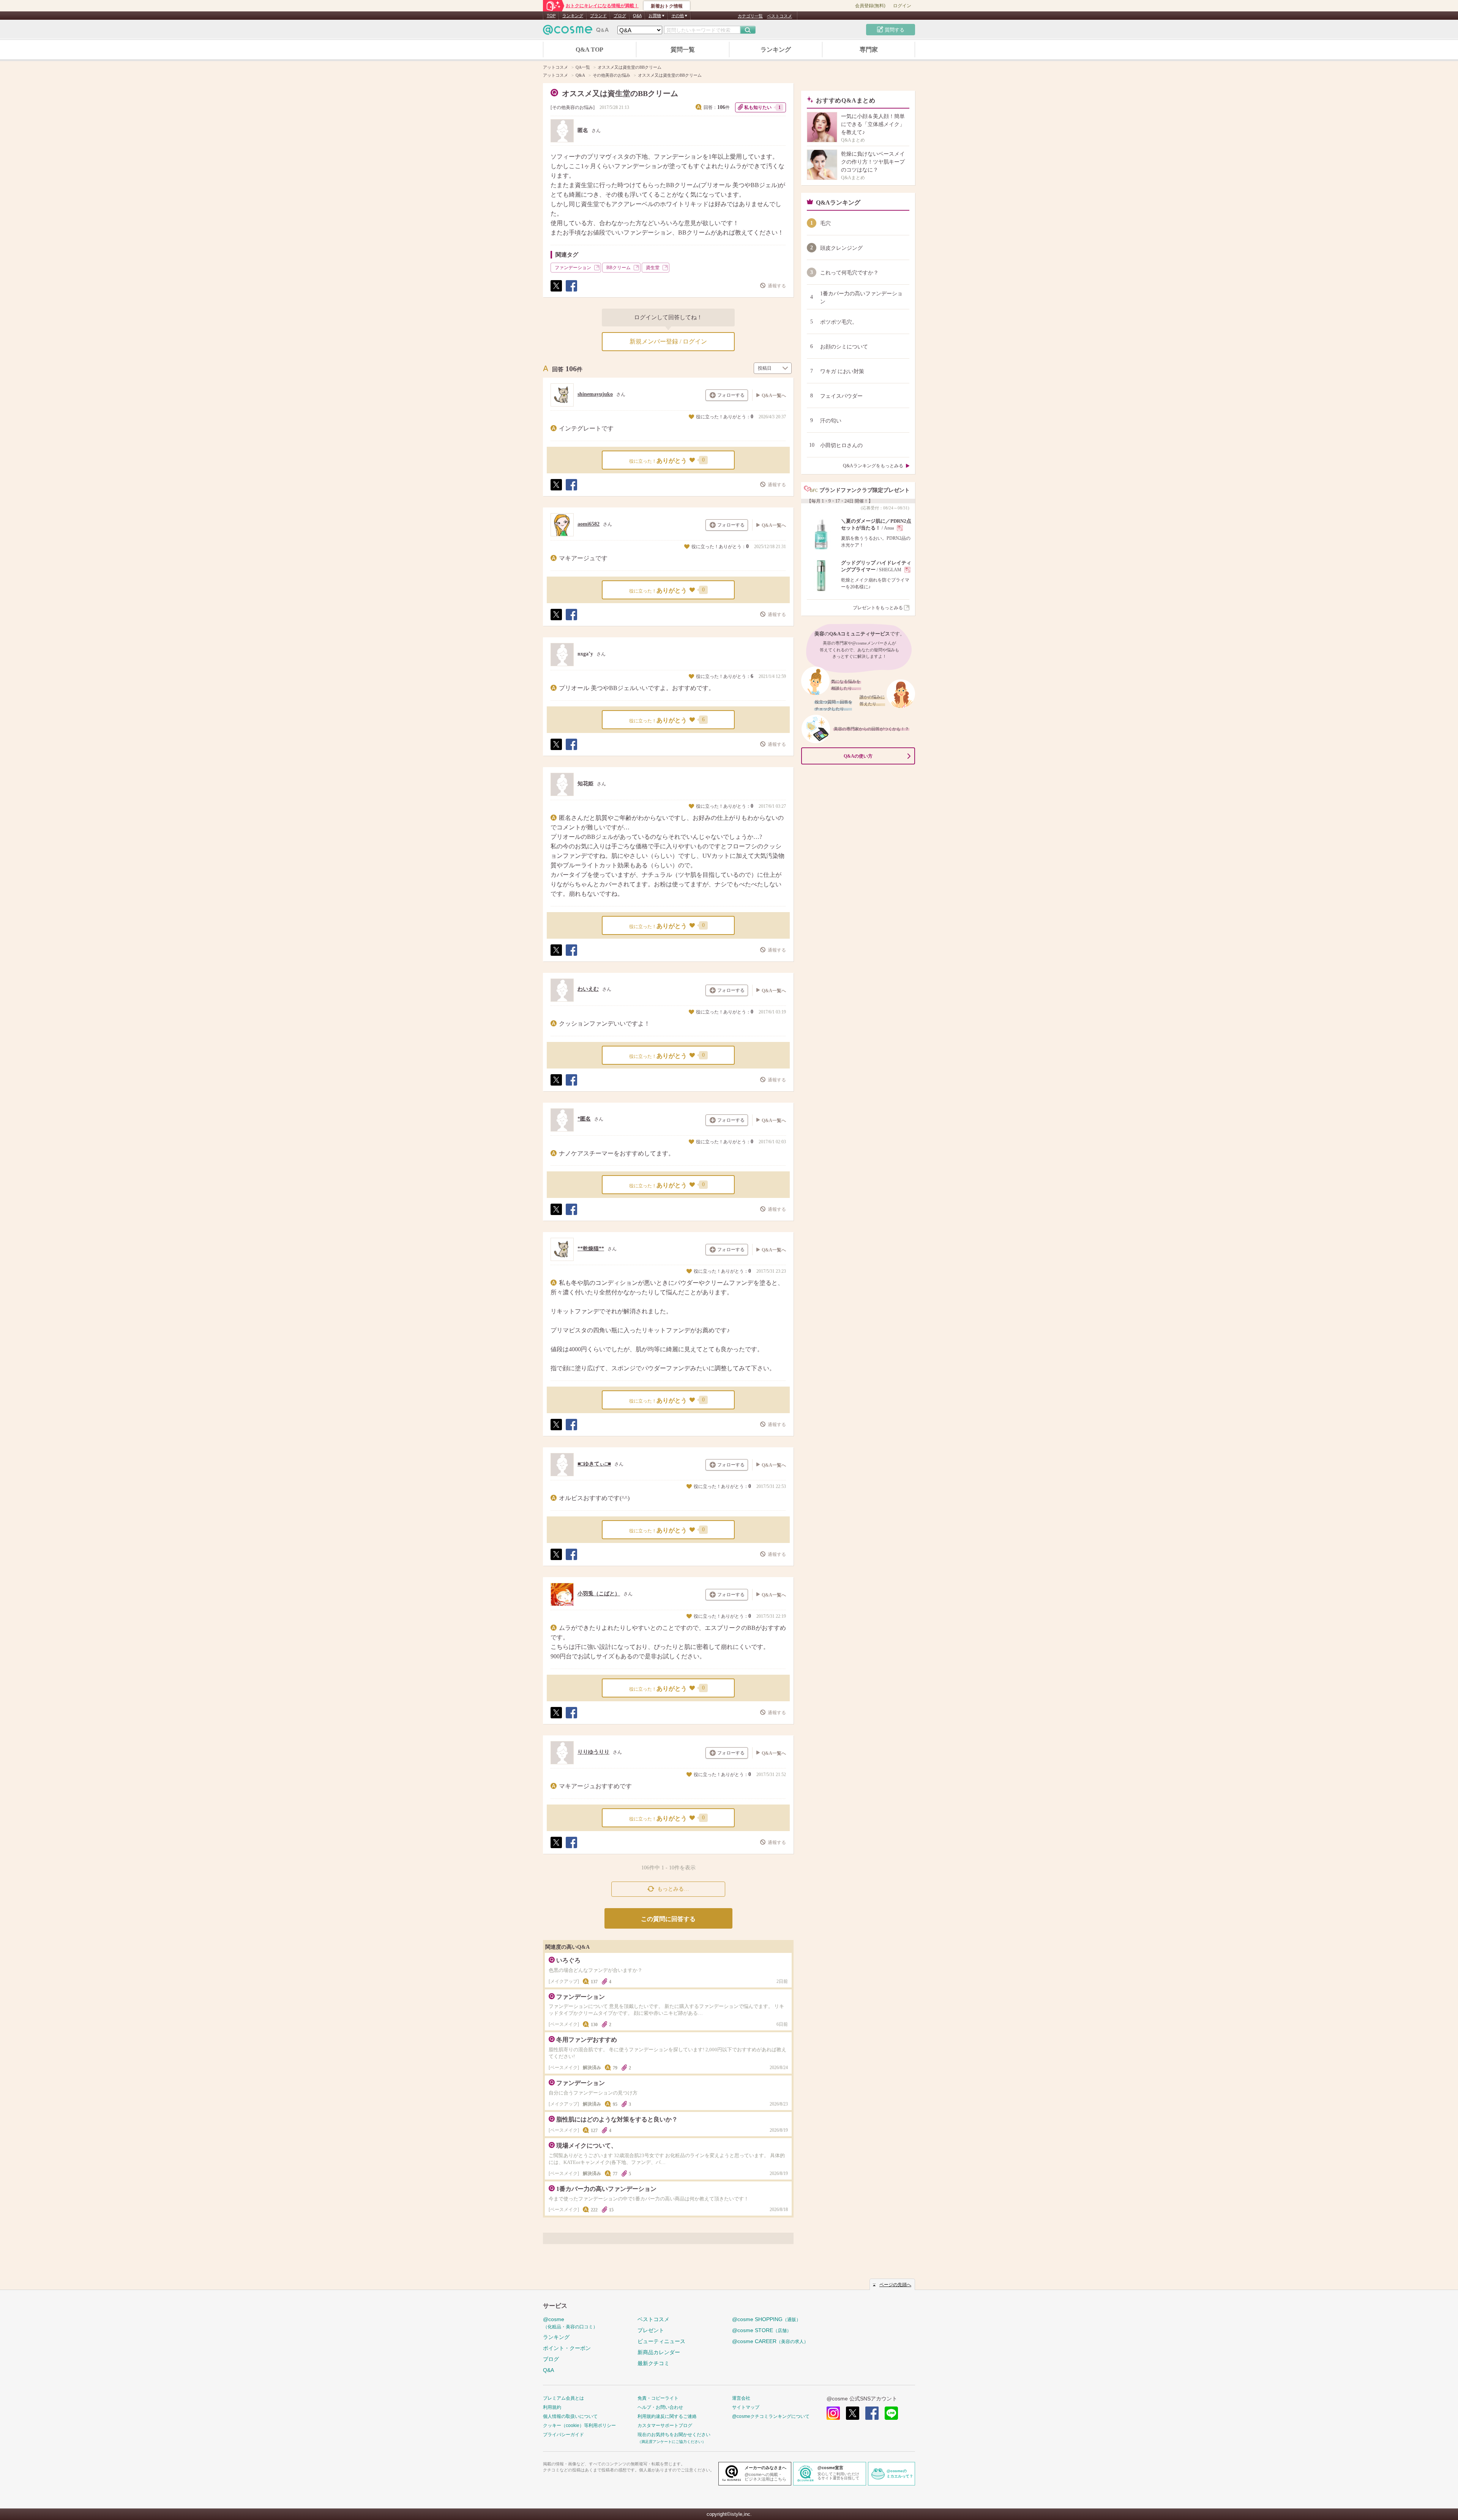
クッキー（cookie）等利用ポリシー (579, 2425)
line (891, 2413)
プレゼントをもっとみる (878, 608)
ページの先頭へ (895, 2285)
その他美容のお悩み (573, 107)
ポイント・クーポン (567, 2348)
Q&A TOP (589, 50)
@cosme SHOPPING (766, 2319)
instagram (833, 2413)
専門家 (869, 50)
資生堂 (653, 268)
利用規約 (552, 2407)
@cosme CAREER (770, 2341)
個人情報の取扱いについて (570, 2416)
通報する (777, 286)
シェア (571, 291)
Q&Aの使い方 (858, 756)
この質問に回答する (668, 1919)
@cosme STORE (762, 2330)
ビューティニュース (661, 2341)
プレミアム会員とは (563, 2398)
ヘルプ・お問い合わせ (660, 2407)
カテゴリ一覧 (750, 16)
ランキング (573, 16)
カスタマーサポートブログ (665, 2425)
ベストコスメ (779, 16)
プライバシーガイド (563, 2435)
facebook (872, 2413)
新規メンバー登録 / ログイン (668, 341)
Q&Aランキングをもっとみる (873, 466)
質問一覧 (683, 50)
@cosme (570, 2323)
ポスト (556, 291)
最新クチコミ (653, 2363)
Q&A (637, 16)
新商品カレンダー (659, 2352)
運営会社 (741, 2398)
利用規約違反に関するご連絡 (667, 2416)
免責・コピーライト (658, 2398)
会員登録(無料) (870, 6)
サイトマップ (746, 2407)
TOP (551, 16)
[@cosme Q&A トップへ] (576, 32)
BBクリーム (619, 268)
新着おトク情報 (667, 6)
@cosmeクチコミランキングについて (771, 2416)
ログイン (902, 6)
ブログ (620, 16)
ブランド (598, 16)
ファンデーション (573, 268)
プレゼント (651, 2330)
